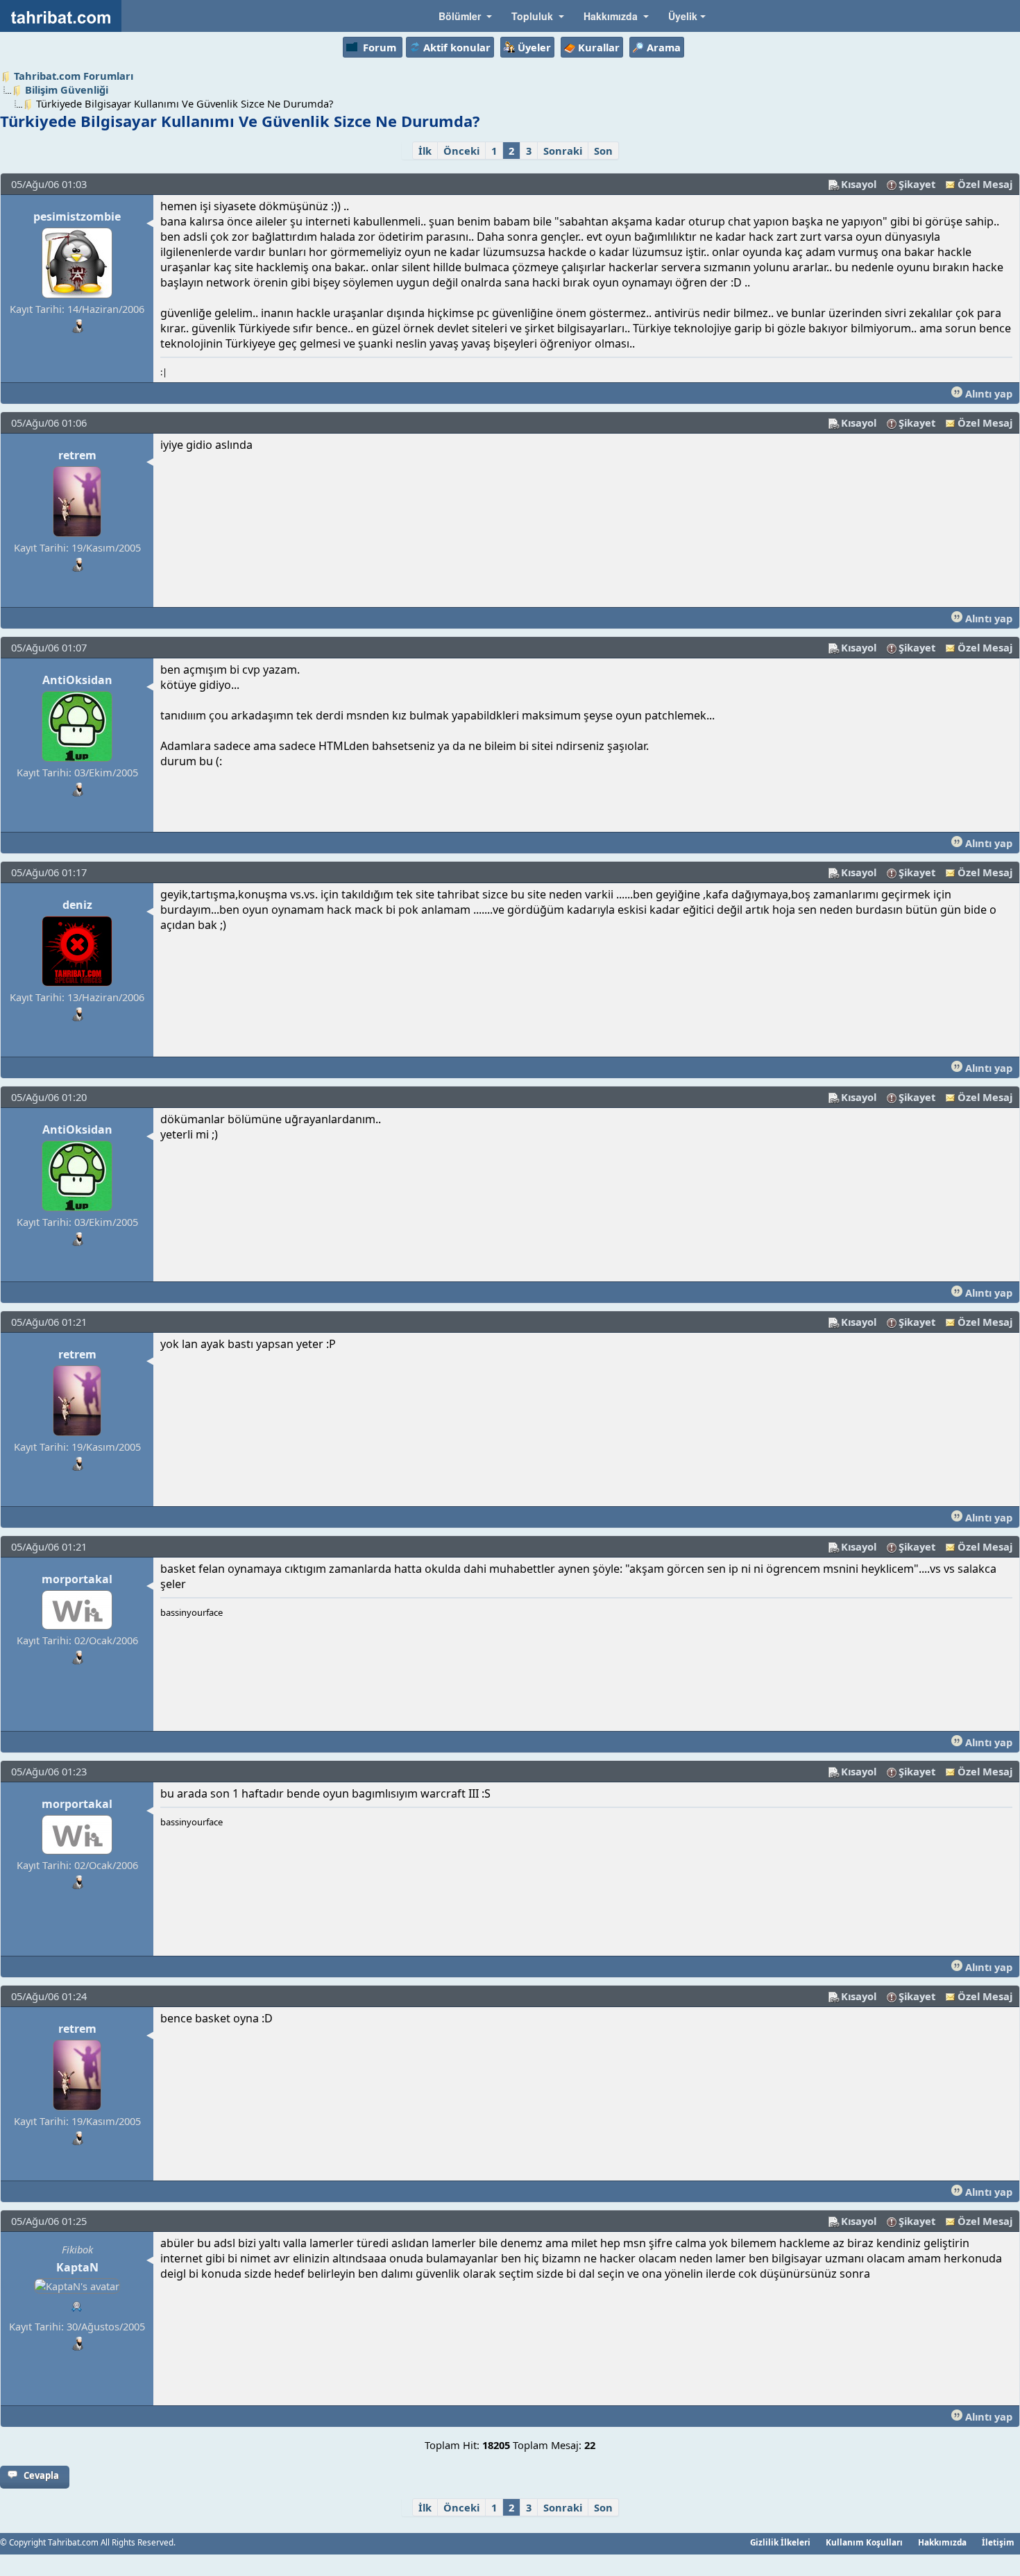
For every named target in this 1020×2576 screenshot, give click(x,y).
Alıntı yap (987, 393)
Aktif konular (457, 47)
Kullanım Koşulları (864, 2542)
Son (603, 151)
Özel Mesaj (985, 184)
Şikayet (917, 184)
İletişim (998, 2542)
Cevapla (41, 2475)
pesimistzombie (77, 216)
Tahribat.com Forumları (74, 76)
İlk (425, 151)
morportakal (77, 1579)
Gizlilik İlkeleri (780, 2542)
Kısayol (859, 184)
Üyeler (534, 47)
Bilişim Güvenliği (67, 89)
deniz (77, 905)
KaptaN (77, 2267)
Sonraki (563, 151)
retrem (77, 455)
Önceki (461, 151)
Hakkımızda (942, 2542)
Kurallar (599, 47)
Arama (664, 47)
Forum (380, 47)
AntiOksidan (77, 680)
